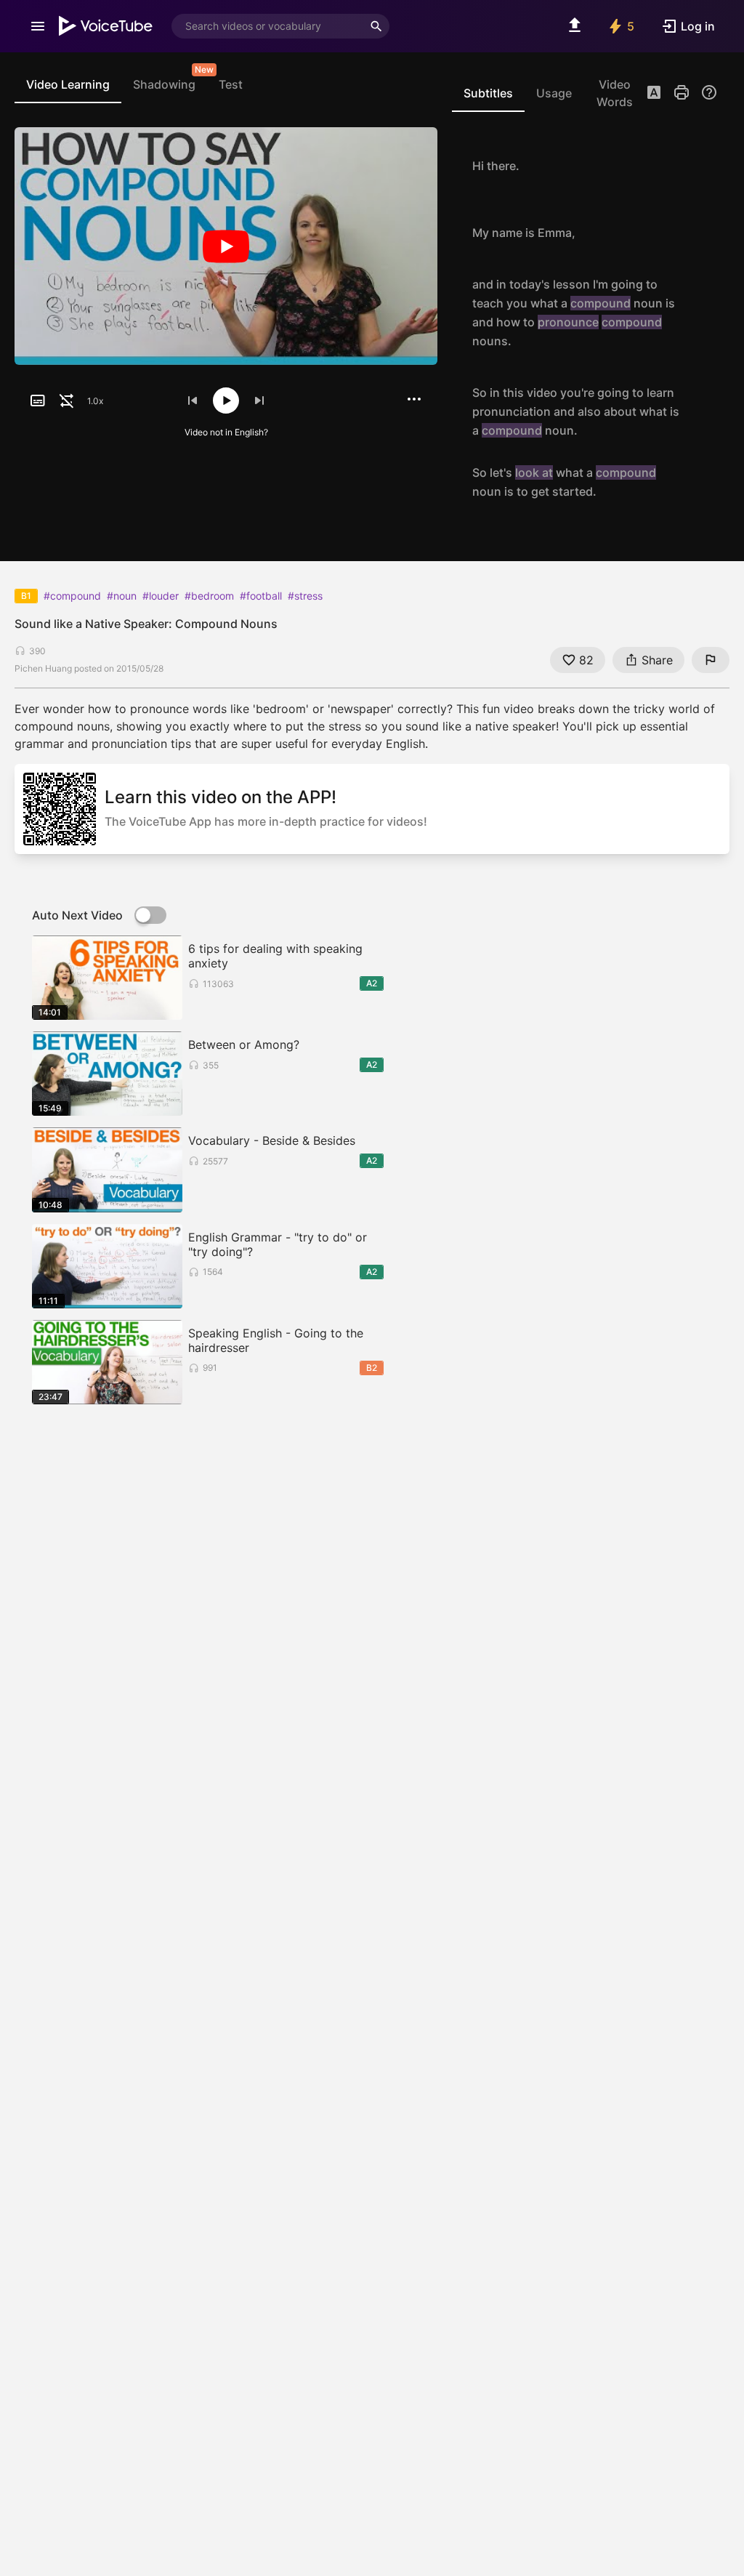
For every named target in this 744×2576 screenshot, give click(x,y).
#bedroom (209, 596)
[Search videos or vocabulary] (376, 26)
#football (261, 596)
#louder (161, 596)
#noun (122, 596)
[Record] (702, 166)
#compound (72, 596)
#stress (305, 596)
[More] (414, 399)
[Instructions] (709, 92)
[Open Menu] (38, 26)
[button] (654, 94)
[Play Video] (226, 246)
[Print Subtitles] (682, 92)
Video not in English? (226, 432)
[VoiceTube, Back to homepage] (106, 26)
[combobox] (267, 26)
